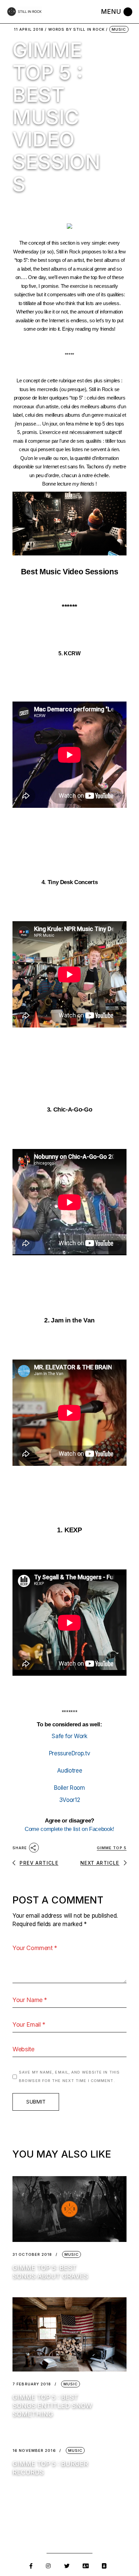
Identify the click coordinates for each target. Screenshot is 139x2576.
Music (119, 29)
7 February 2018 (32, 2384)
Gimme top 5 (112, 1848)
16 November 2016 (34, 2451)
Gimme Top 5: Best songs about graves (50, 2272)
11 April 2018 (29, 30)
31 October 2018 (32, 2255)
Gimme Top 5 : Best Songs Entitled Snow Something (52, 2406)
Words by (76, 30)
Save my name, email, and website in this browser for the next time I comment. (69, 2077)
